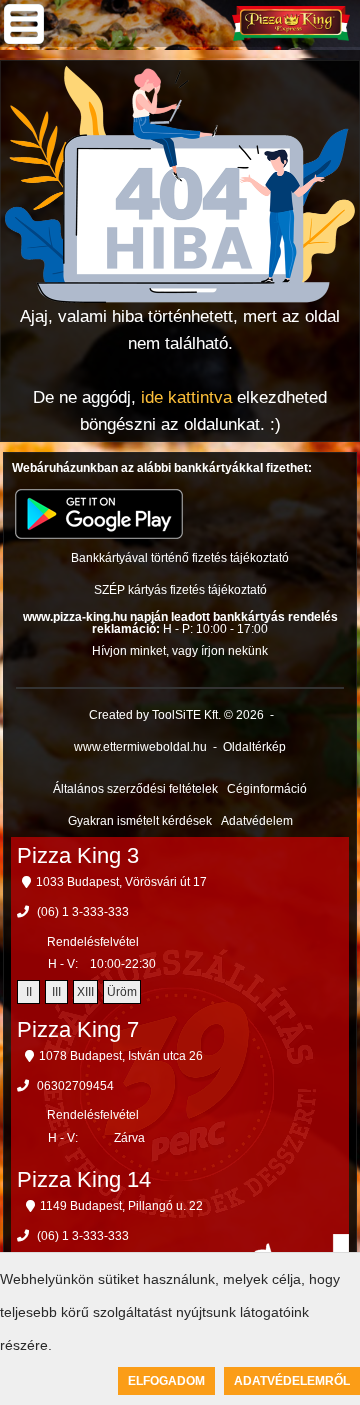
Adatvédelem (257, 821)
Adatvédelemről (292, 1381)
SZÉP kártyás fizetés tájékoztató (180, 590)
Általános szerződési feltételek (135, 789)
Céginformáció (267, 789)
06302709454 (75, 1086)
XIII (85, 992)
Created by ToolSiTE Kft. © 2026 (176, 715)
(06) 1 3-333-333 (83, 912)
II (29, 992)
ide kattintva (186, 397)
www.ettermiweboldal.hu (140, 747)
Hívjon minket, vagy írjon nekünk (180, 651)
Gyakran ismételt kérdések (140, 821)
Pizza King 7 (78, 1029)
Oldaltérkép (254, 747)
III (56, 992)
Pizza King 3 (78, 855)
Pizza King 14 (84, 1179)
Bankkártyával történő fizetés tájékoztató (180, 558)
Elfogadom (166, 1381)
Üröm (122, 992)
